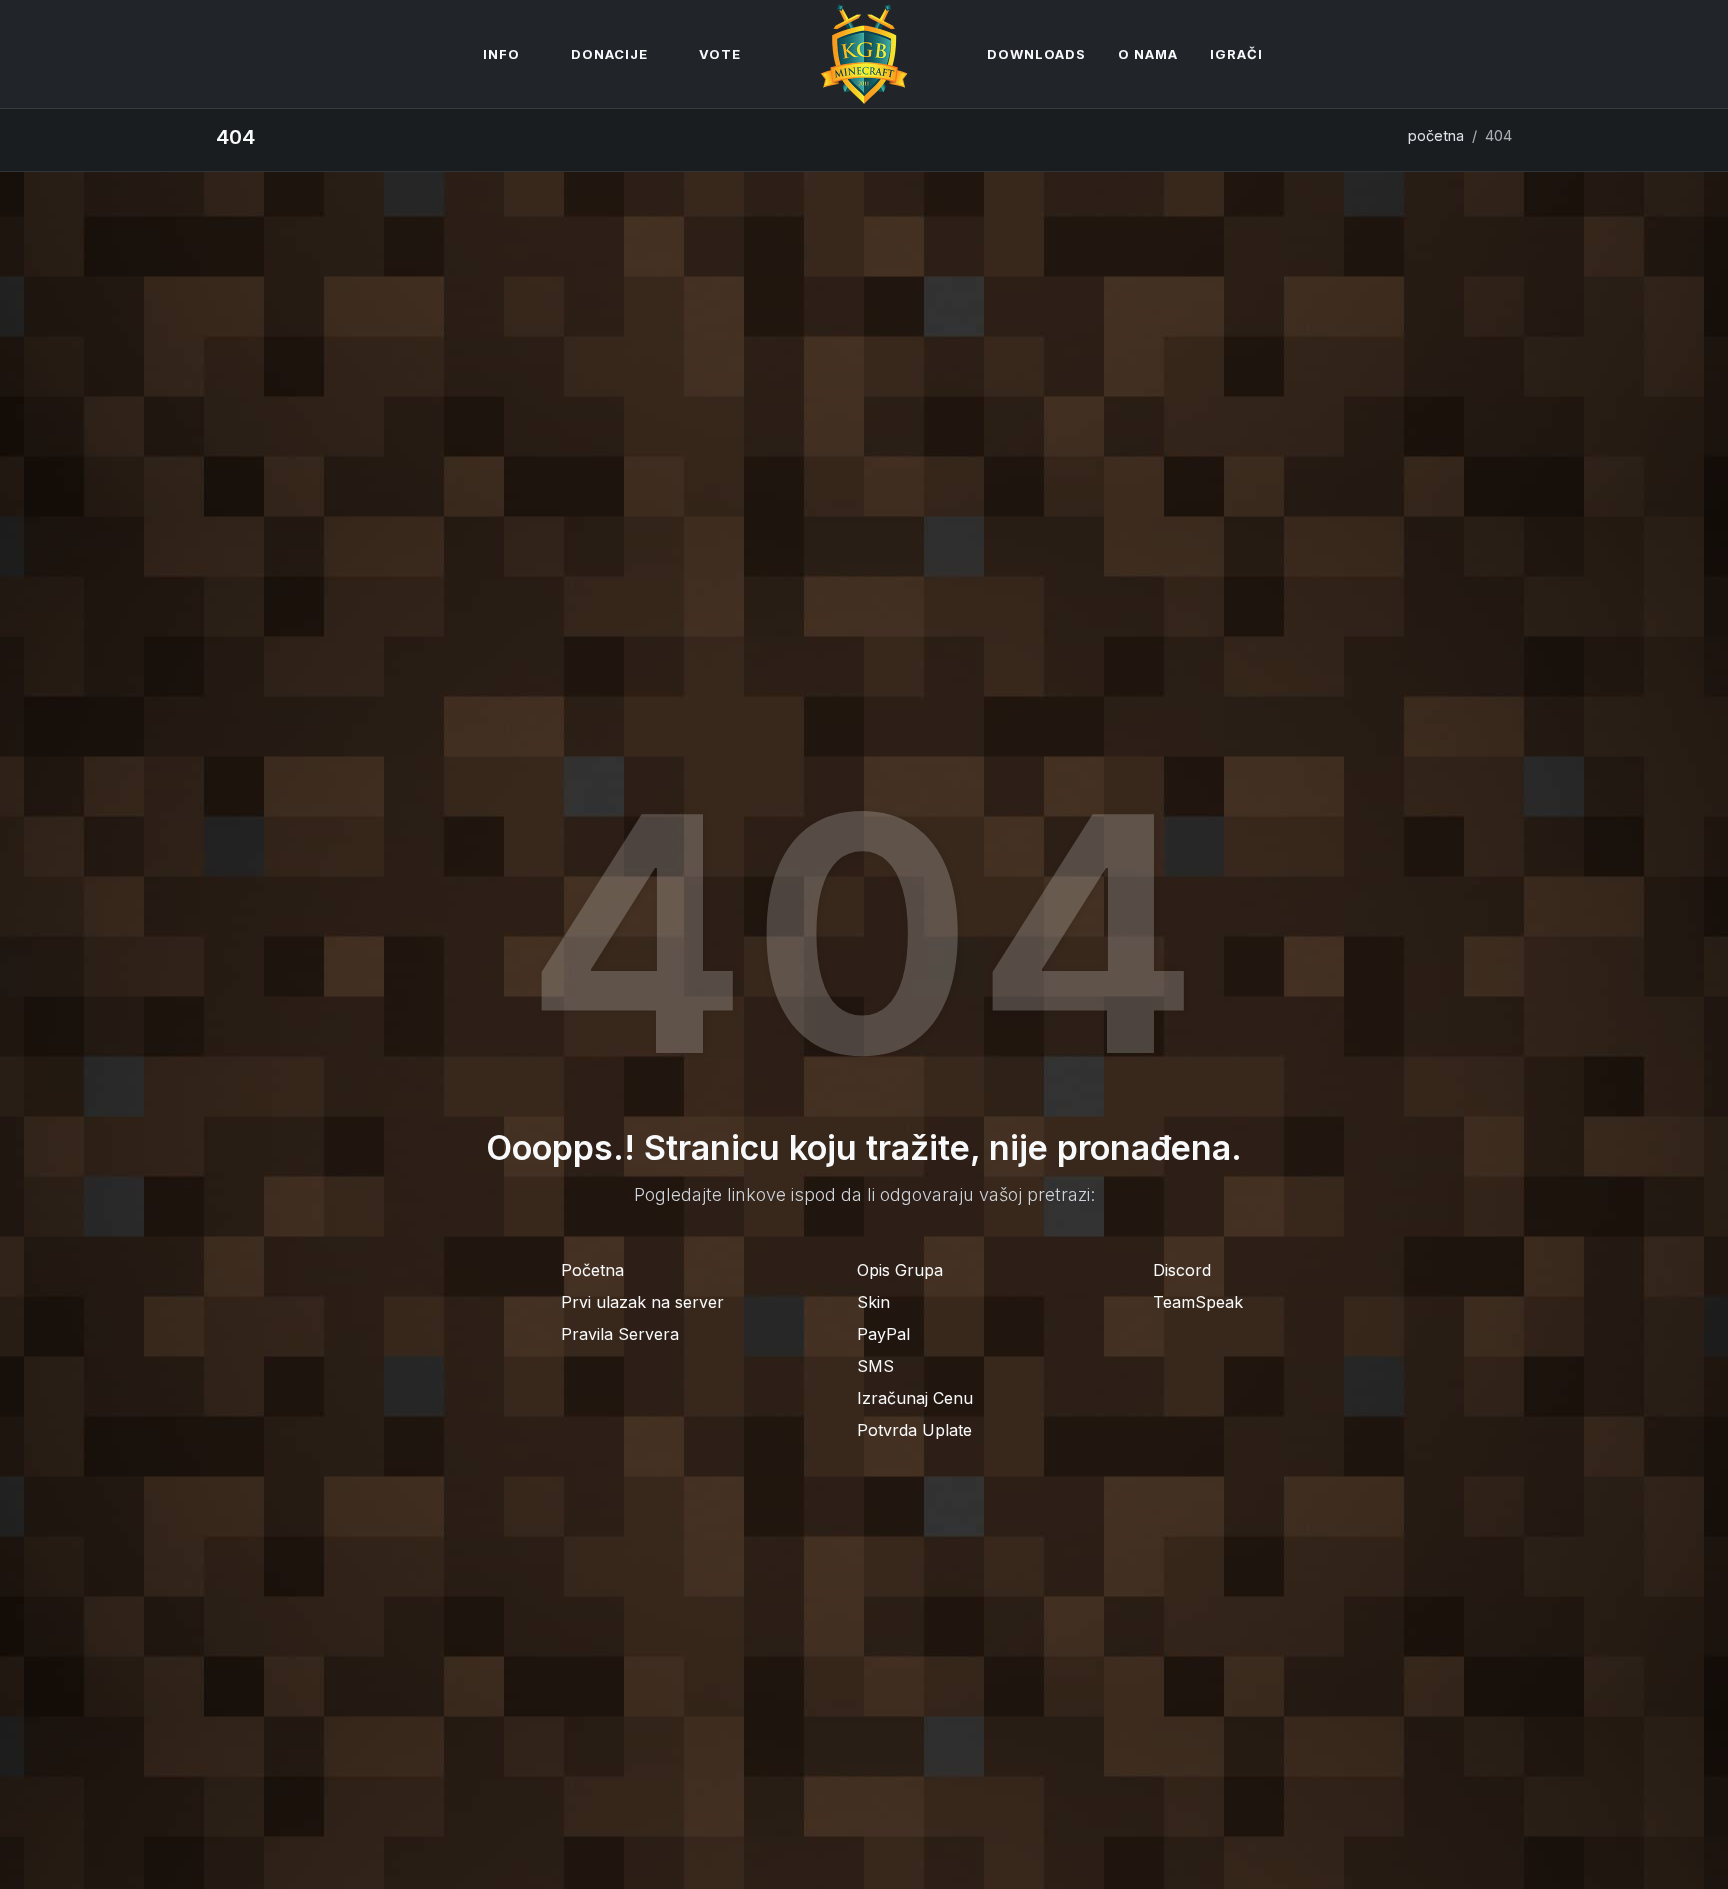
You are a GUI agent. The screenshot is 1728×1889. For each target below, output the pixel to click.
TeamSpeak (1198, 1302)
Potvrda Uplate (914, 1430)
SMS (875, 1366)
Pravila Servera (620, 1334)
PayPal (883, 1334)
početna (1436, 135)
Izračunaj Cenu (915, 1398)
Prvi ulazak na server (642, 1302)
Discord (1182, 1270)
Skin (873, 1302)
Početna (592, 1270)
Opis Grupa (900, 1270)
